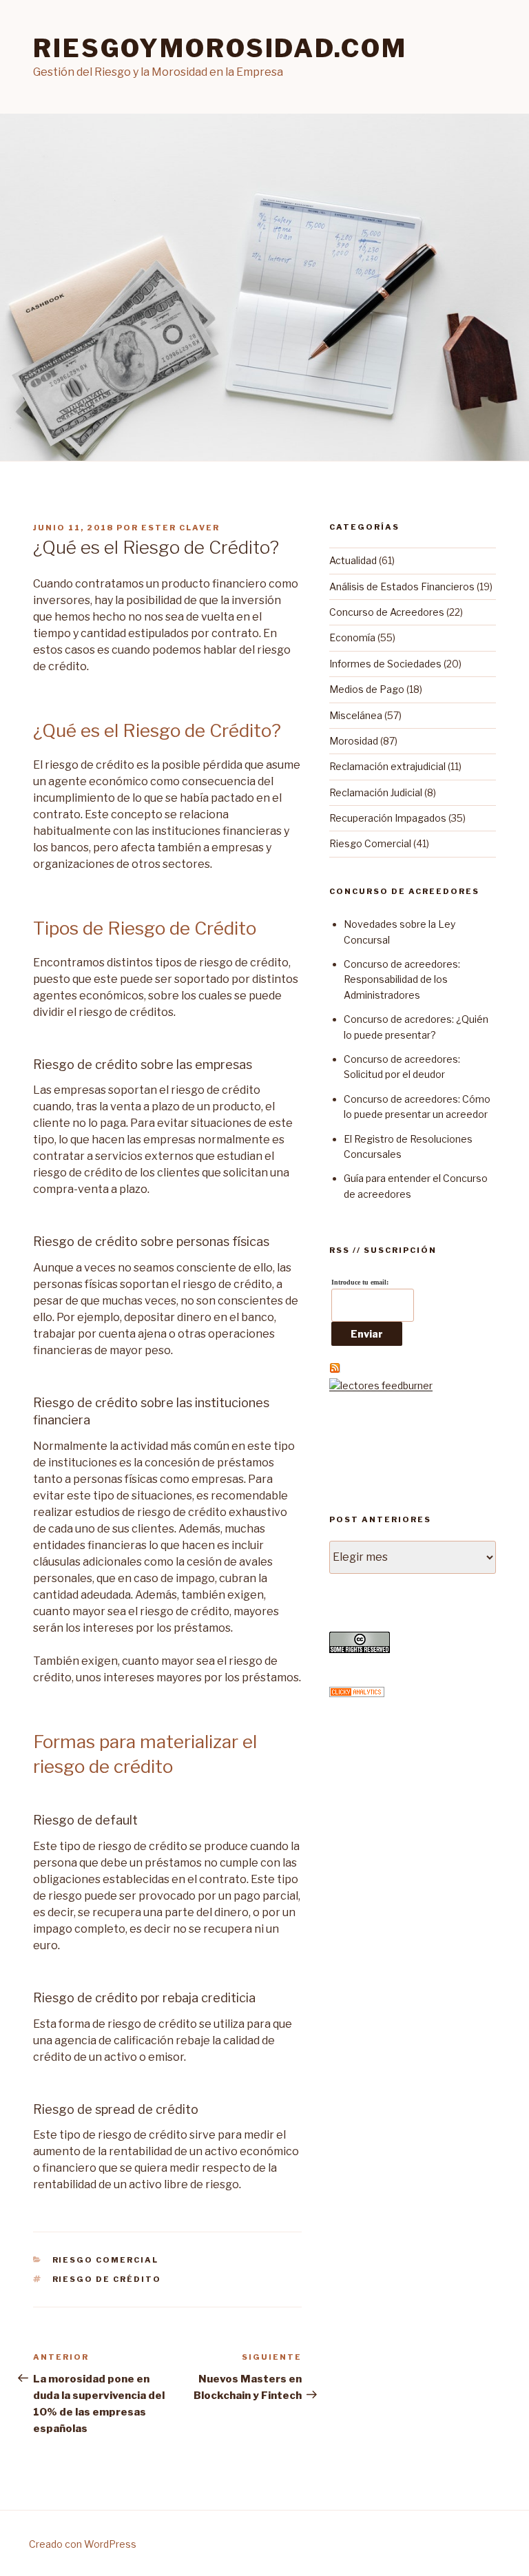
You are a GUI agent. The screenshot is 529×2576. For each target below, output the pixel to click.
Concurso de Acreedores (387, 612)
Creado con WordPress (83, 2544)
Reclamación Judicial (376, 792)
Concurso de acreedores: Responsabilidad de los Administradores (402, 979)
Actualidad (353, 560)
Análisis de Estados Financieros (402, 586)
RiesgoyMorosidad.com (220, 48)
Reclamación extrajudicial (387, 766)
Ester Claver (180, 528)
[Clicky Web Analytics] (357, 1693)
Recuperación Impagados (388, 818)
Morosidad (354, 741)
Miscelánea (356, 715)
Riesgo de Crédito (107, 2279)
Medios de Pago (367, 689)
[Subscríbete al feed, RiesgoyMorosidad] (335, 1370)
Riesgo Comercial (106, 2260)
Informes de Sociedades (385, 664)
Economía (352, 637)
